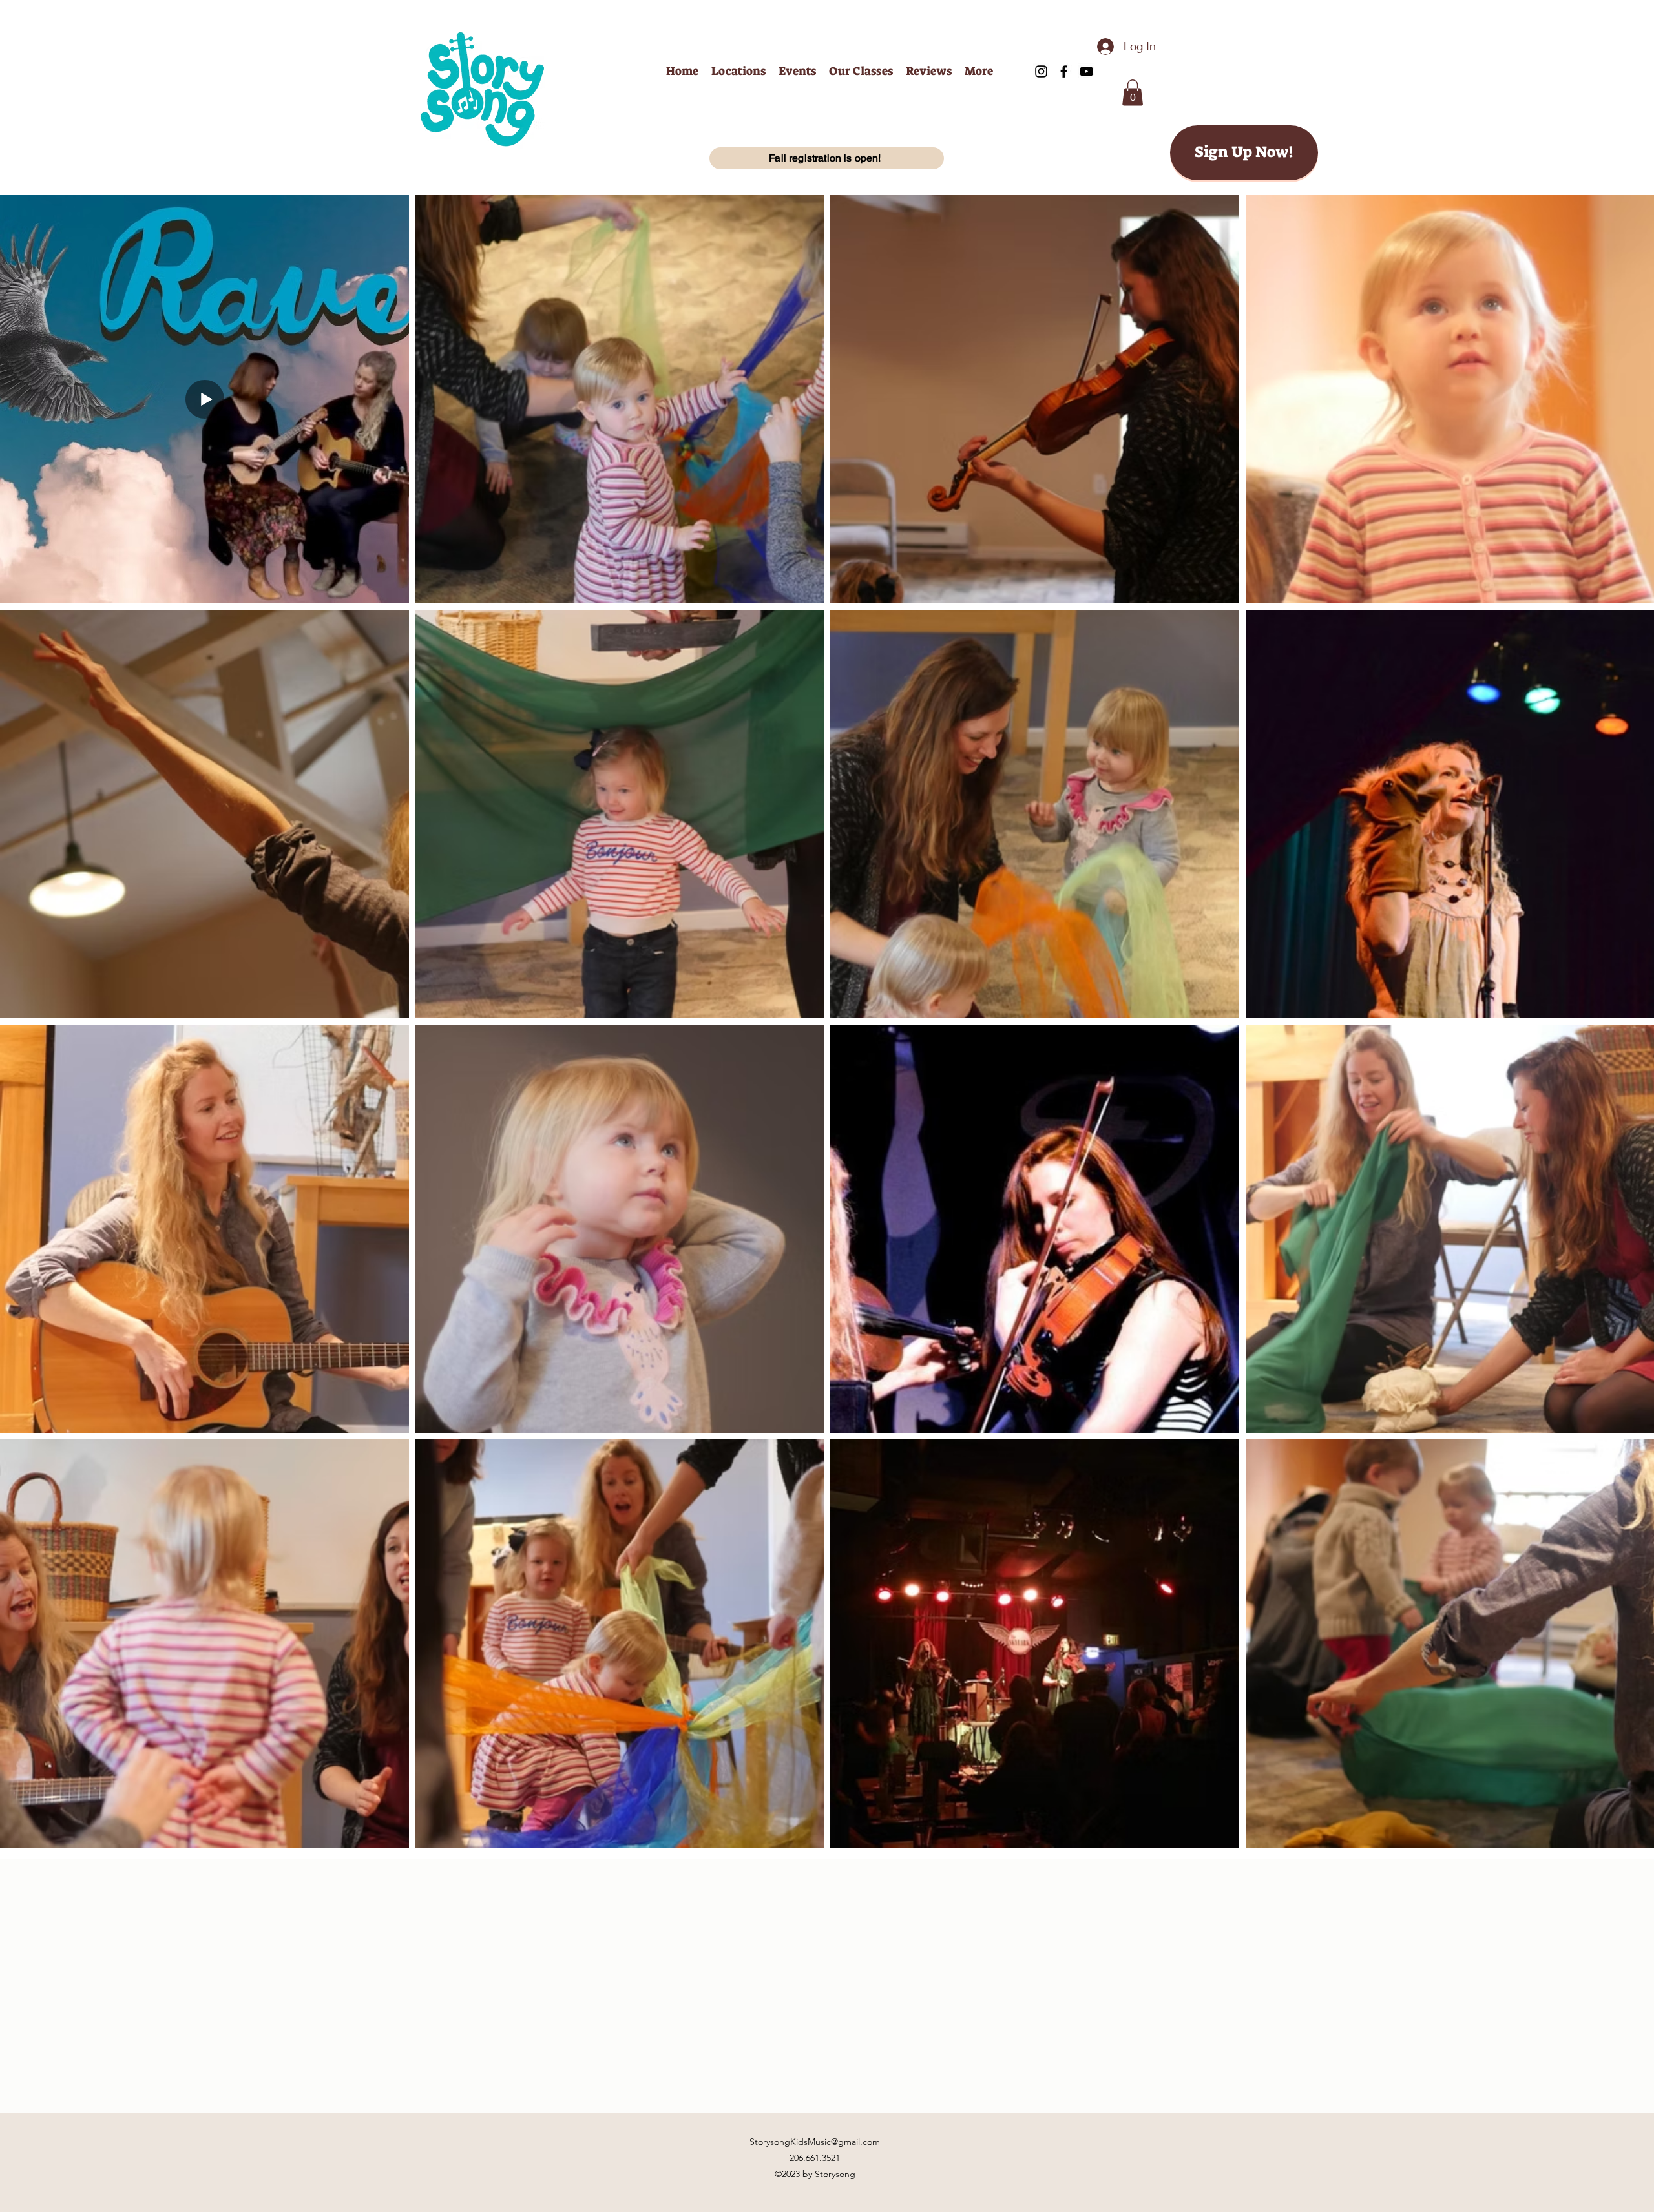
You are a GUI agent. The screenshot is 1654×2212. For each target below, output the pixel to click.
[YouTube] (1086, 71)
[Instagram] (1041, 71)
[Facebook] (1064, 71)
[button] (1133, 93)
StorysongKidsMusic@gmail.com (815, 2142)
